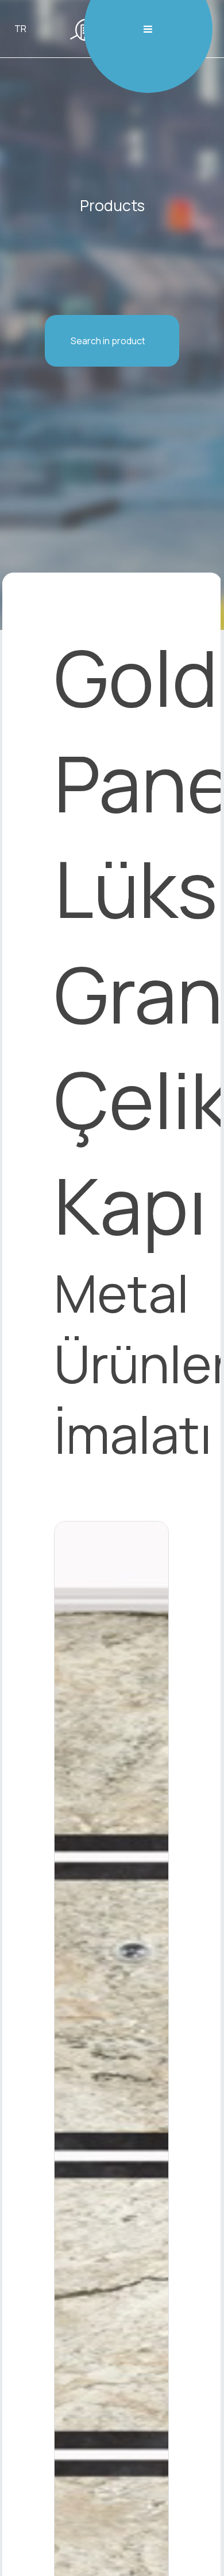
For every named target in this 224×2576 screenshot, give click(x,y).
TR (20, 29)
